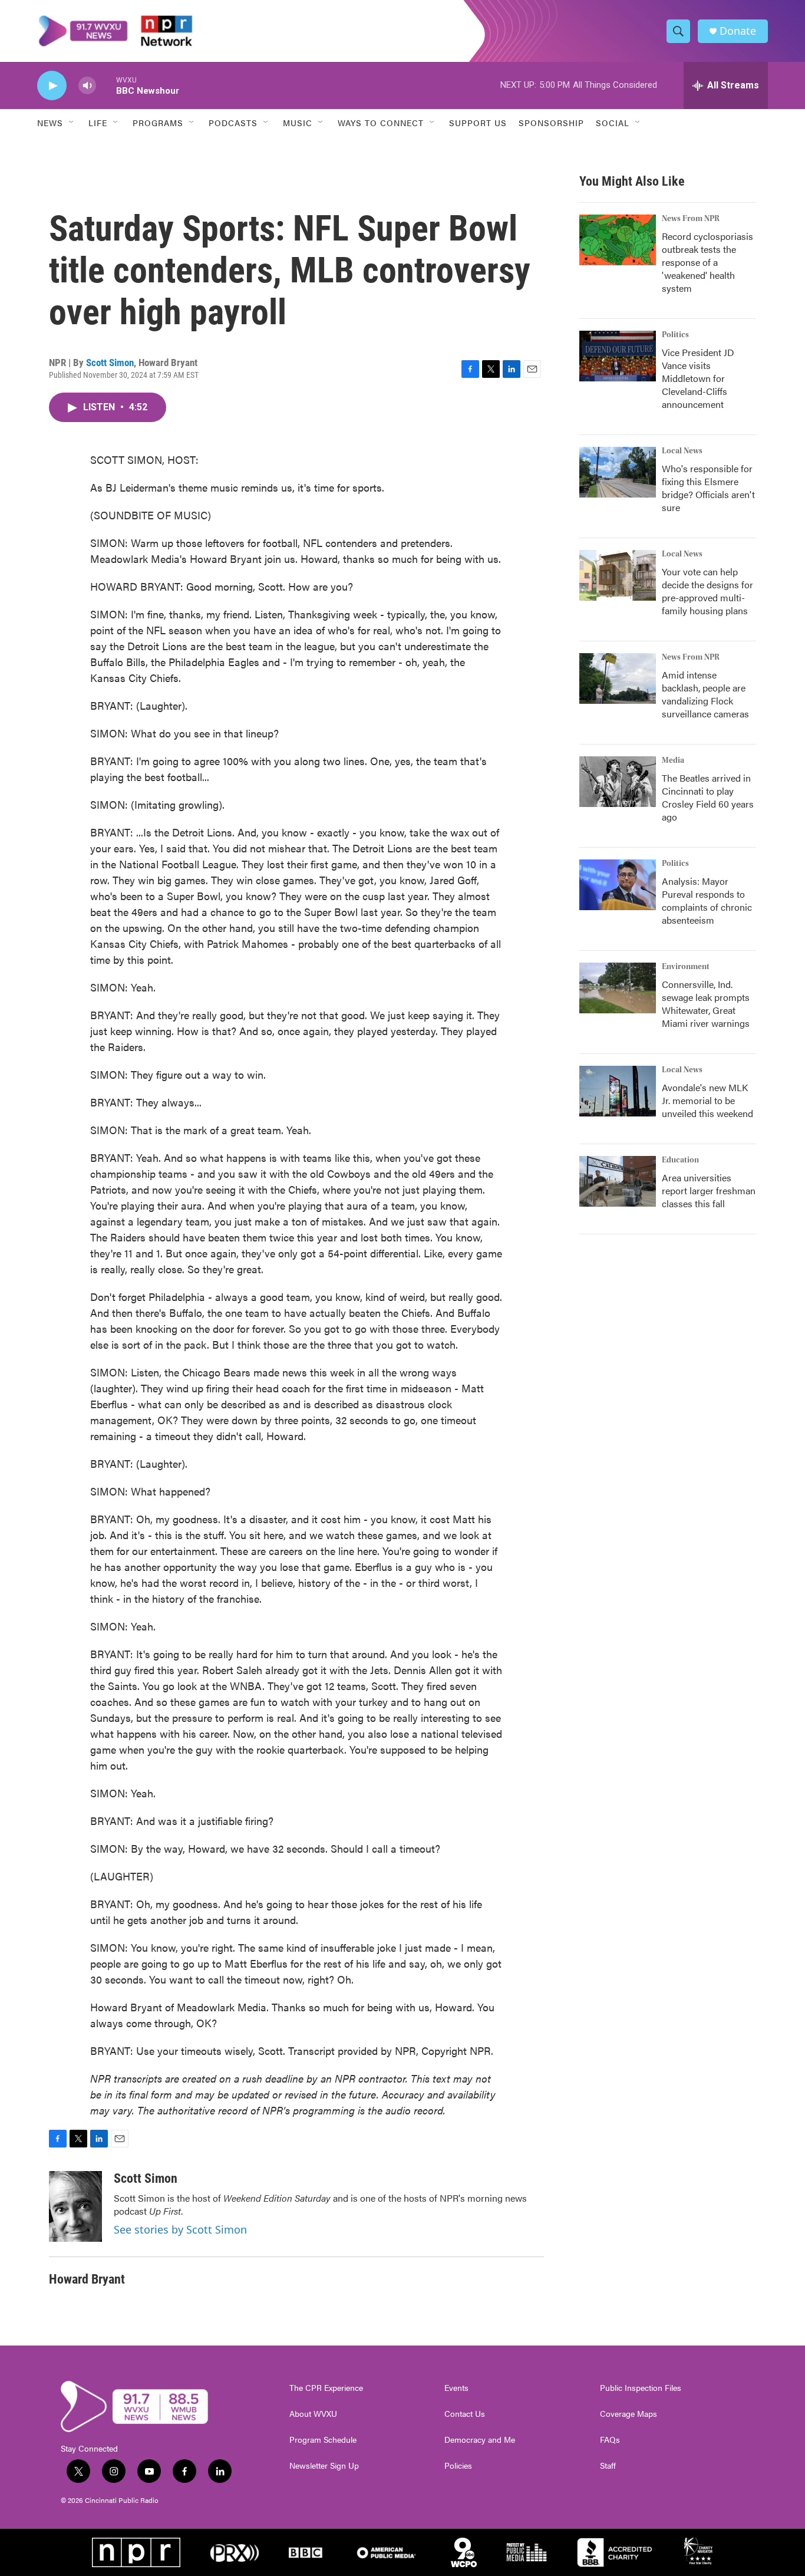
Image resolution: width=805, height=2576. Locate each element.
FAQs (610, 2440)
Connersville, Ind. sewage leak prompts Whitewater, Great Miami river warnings (706, 1004)
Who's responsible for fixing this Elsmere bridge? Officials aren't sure (708, 488)
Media (673, 760)
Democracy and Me (480, 2440)
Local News (682, 451)
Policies (458, 2466)
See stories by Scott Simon (180, 2229)
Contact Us (465, 2414)
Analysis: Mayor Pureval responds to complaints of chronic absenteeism (707, 900)
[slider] (106, 85)
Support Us (478, 123)
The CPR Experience (326, 2388)
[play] (52, 86)
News (50, 123)
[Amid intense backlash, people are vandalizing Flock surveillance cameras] (618, 678)
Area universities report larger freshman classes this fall (709, 1190)
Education (680, 1160)
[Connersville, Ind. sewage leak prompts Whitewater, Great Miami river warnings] (618, 988)
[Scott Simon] (75, 2206)
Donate (738, 31)
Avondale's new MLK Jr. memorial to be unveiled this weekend (707, 1100)
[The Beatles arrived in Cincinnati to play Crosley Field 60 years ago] (618, 782)
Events (456, 2388)
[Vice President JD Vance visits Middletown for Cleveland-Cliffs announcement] (618, 356)
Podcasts (233, 123)
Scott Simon (110, 363)
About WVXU (313, 2414)
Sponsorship (551, 123)
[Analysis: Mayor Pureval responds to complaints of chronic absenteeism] (618, 885)
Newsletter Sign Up (324, 2466)
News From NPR (691, 219)
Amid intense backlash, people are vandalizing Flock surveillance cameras (705, 694)
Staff (608, 2466)
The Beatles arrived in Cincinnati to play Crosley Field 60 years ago (708, 797)
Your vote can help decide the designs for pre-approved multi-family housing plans (707, 591)
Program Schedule (323, 2440)
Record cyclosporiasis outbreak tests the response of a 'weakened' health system (707, 262)
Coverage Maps (629, 2414)
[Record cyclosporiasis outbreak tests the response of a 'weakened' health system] (618, 240)
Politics (675, 335)
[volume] (87, 86)
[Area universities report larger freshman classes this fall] (618, 1181)
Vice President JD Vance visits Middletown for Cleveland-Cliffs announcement (698, 378)
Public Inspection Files (641, 2388)
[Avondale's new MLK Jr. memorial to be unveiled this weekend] (618, 1091)
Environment (686, 967)
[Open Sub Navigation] (72, 123)
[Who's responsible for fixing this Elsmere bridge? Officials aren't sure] (618, 472)
